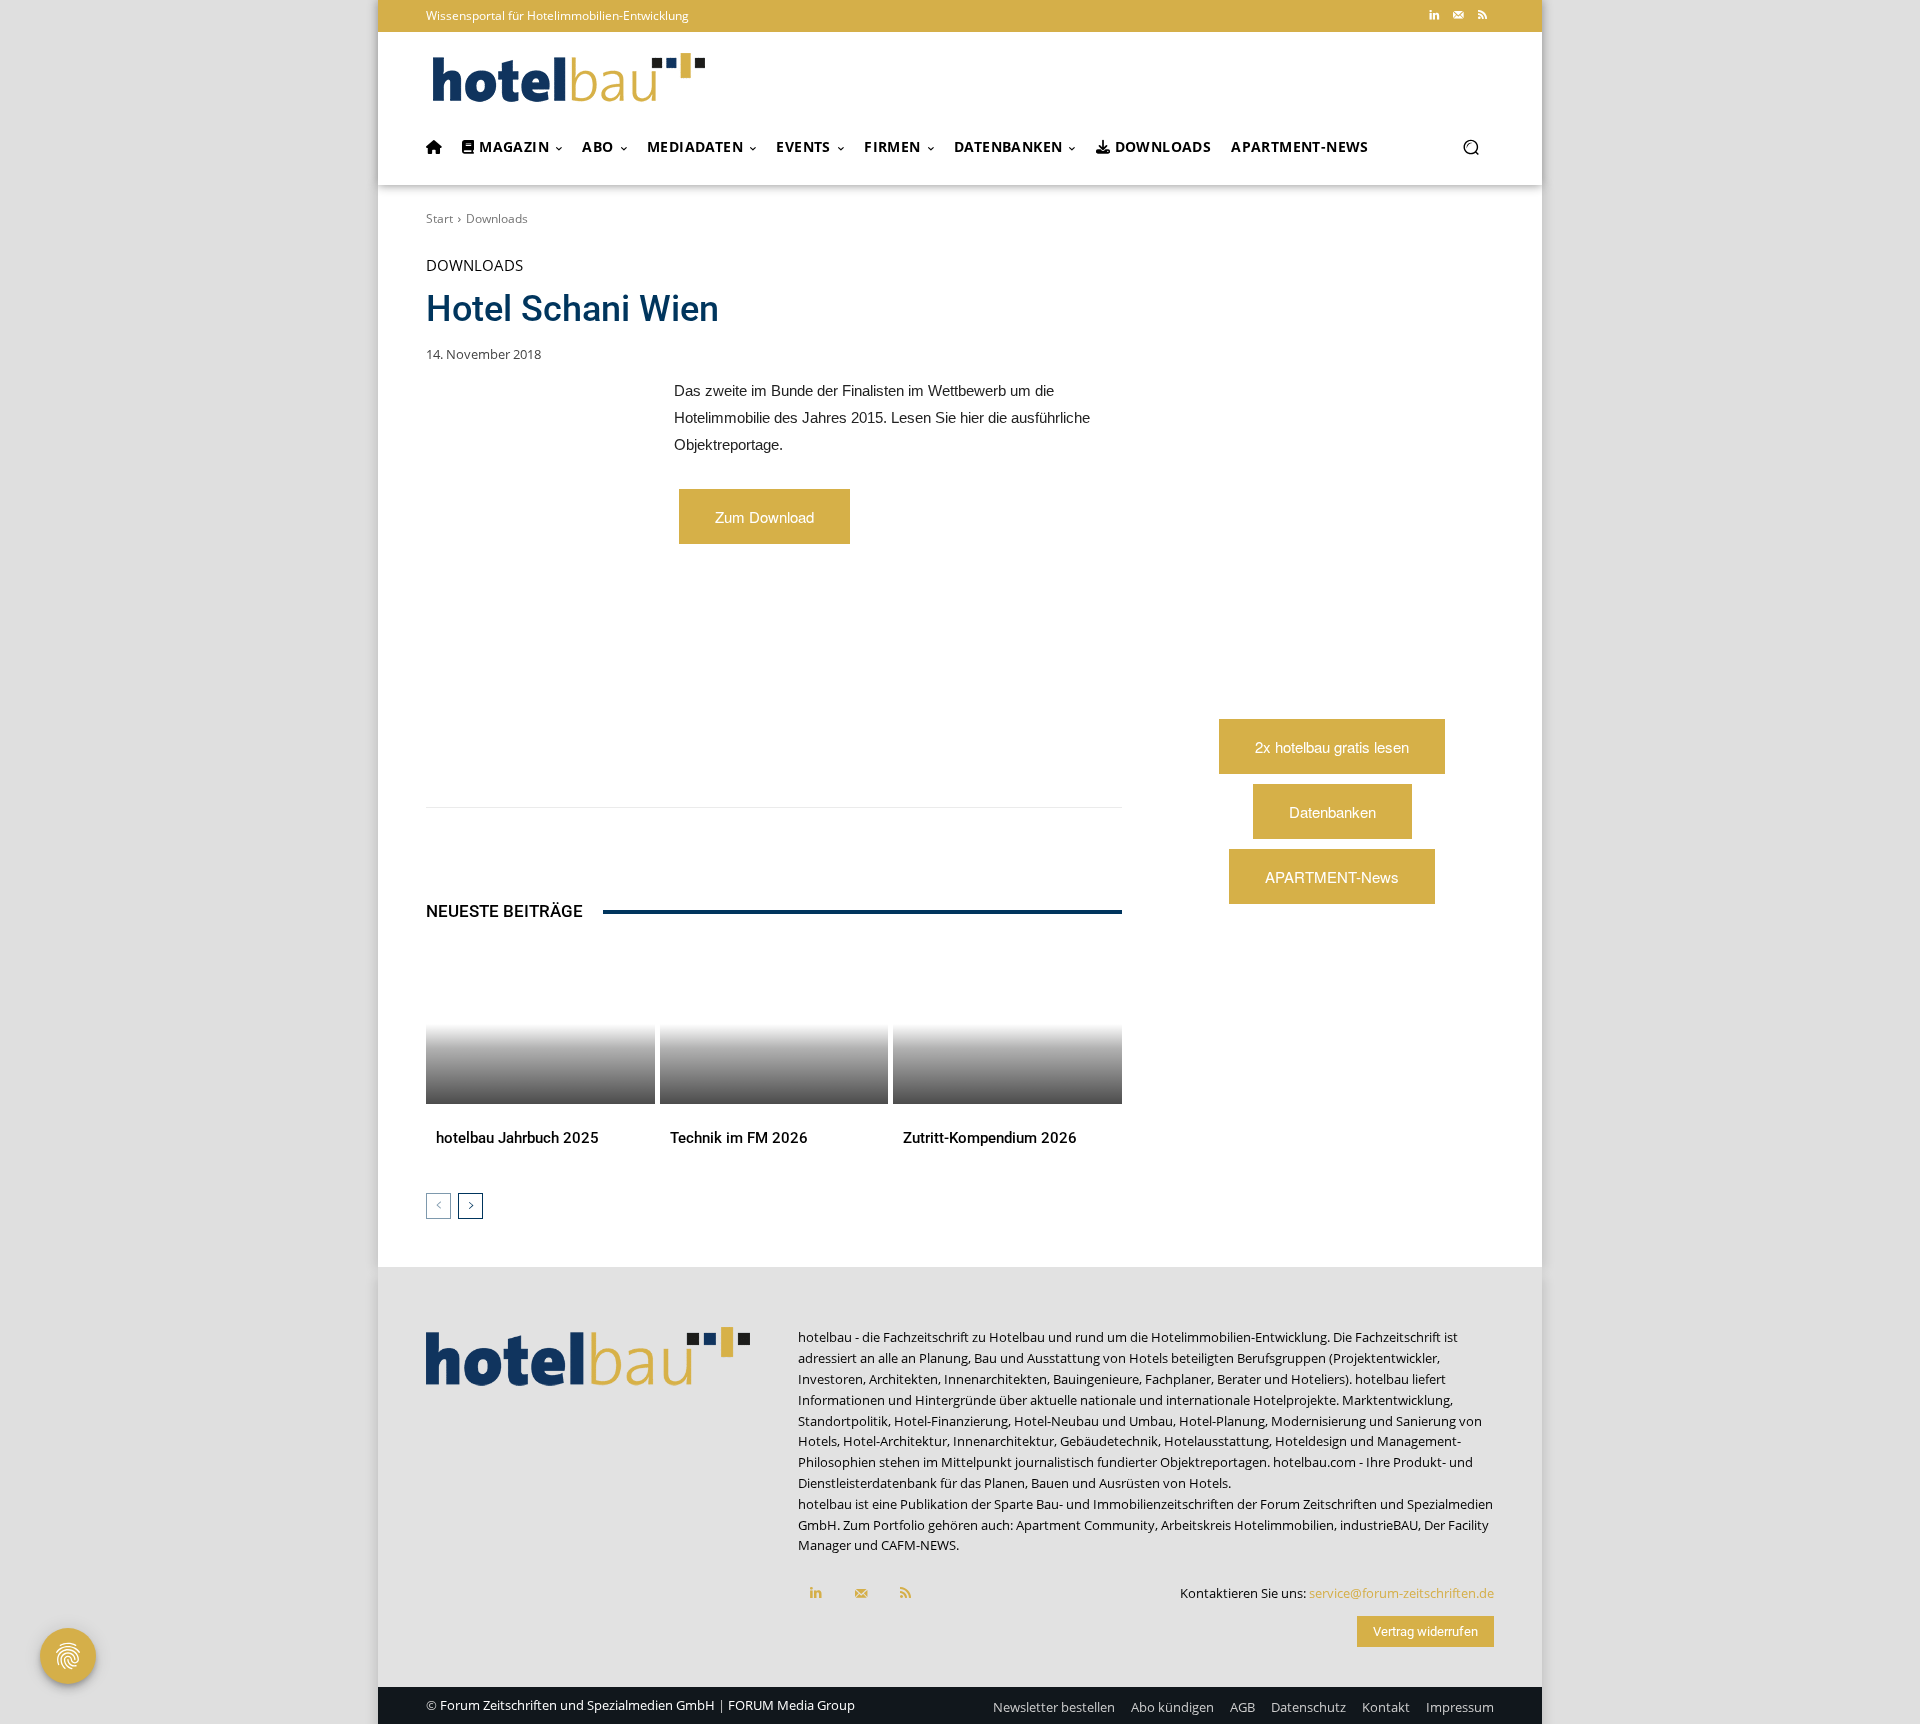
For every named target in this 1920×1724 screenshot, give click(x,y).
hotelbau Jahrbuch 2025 (517, 1138)
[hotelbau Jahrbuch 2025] (540, 1024)
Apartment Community (1085, 1525)
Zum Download (764, 516)
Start (439, 218)
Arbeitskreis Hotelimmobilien (1247, 1525)
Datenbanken (1332, 811)
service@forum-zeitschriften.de (1401, 1593)
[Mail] (1458, 16)
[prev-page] (438, 1206)
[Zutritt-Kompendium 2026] (1007, 1024)
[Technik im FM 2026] (774, 1024)
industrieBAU (1379, 1525)
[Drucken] (798, 757)
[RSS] (1482, 16)
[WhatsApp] (614, 757)
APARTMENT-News (1332, 876)
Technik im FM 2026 (739, 1138)
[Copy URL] (706, 757)
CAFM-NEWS (918, 1545)
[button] (1470, 147)
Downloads (497, 218)
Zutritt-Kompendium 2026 (990, 1138)
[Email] (752, 757)
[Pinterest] (568, 757)
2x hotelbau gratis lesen (1332, 746)
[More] (845, 757)
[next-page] (470, 1206)
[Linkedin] (1434, 16)
